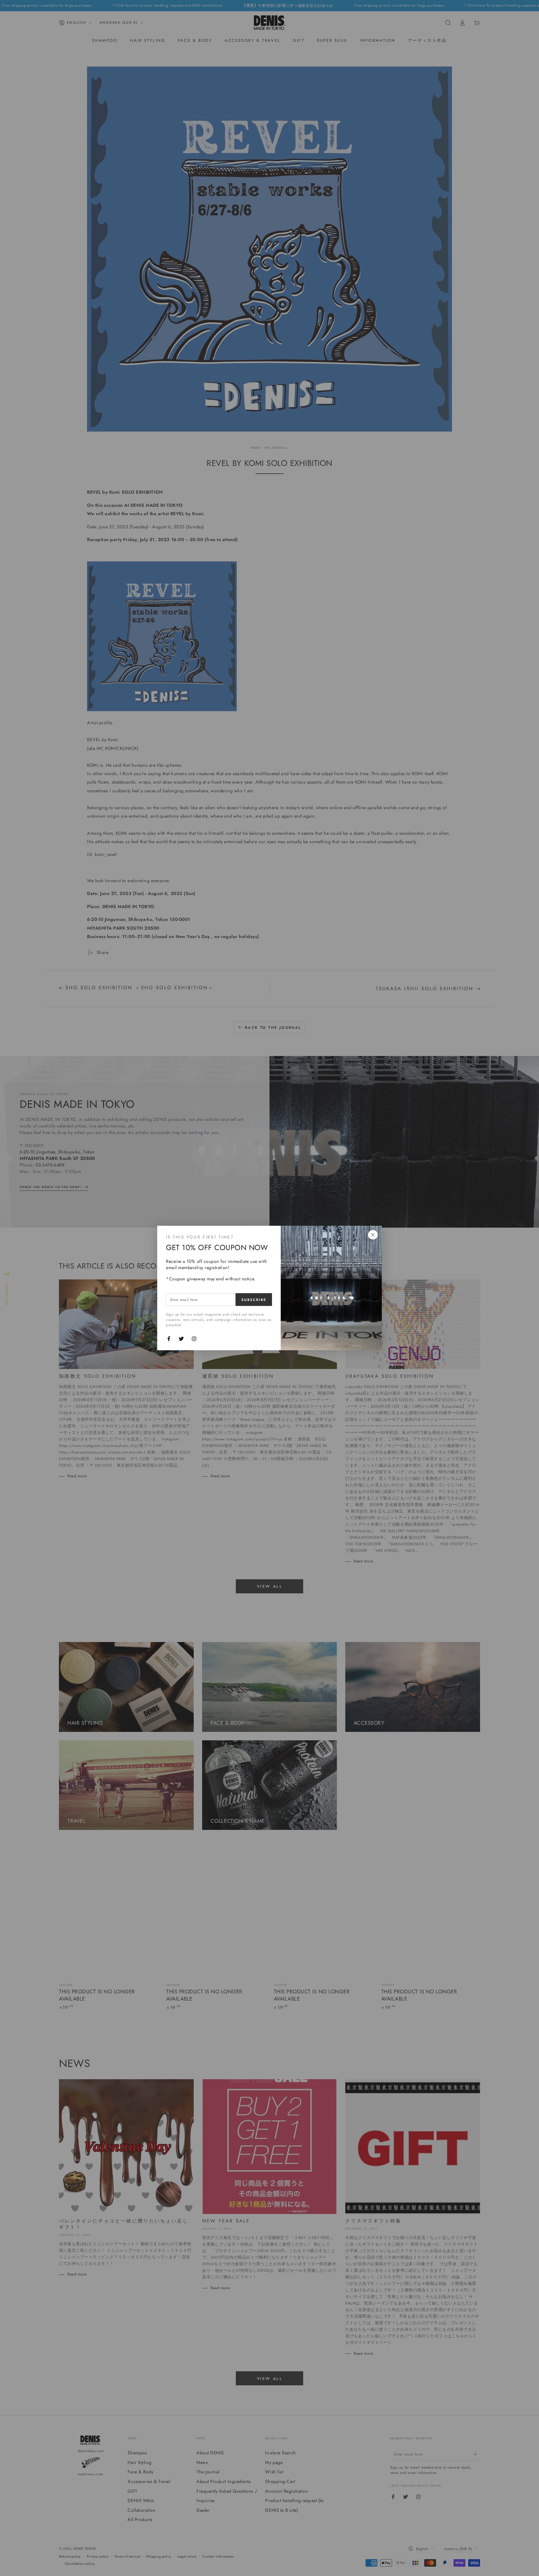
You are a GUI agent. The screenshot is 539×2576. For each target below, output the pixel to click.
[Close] (373, 1235)
